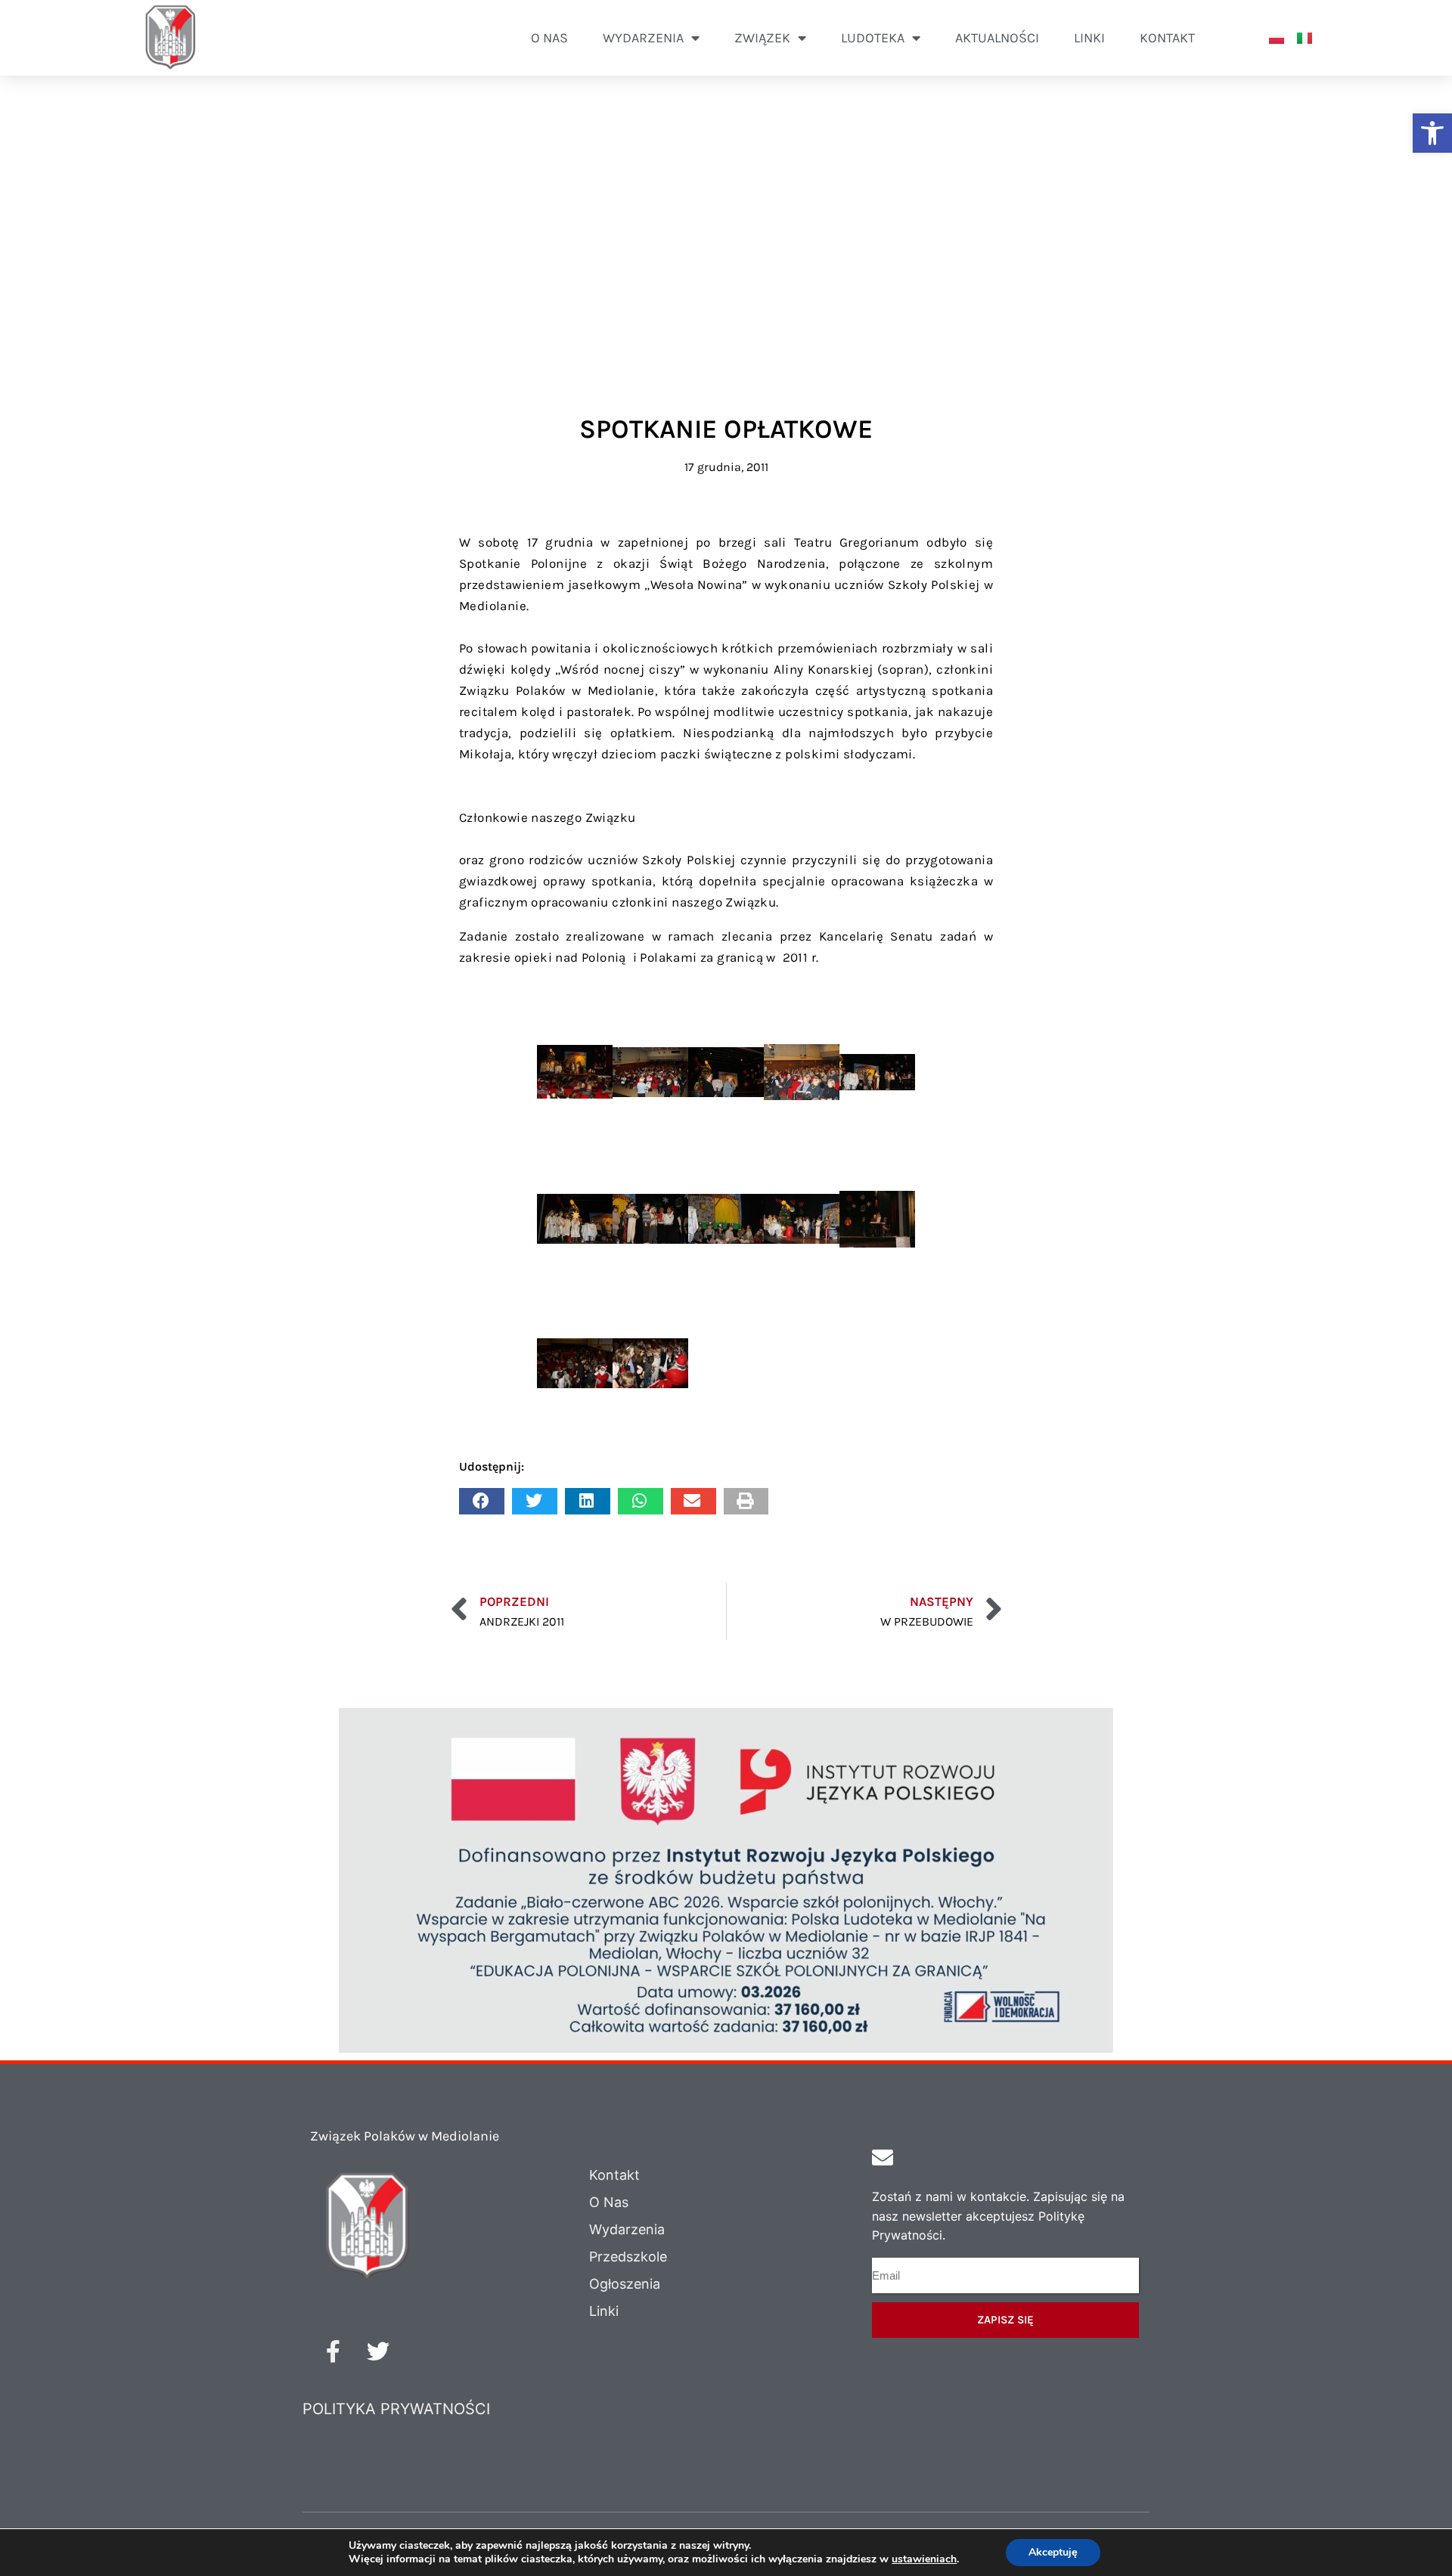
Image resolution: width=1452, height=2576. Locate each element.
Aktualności (997, 38)
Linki (1089, 38)
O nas (549, 38)
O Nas (609, 2202)
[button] (1432, 133)
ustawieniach (924, 2559)
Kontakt (1167, 38)
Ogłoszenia (625, 2284)
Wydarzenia (627, 2229)
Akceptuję (1053, 2552)
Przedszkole (628, 2257)
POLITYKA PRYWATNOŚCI (396, 2409)
